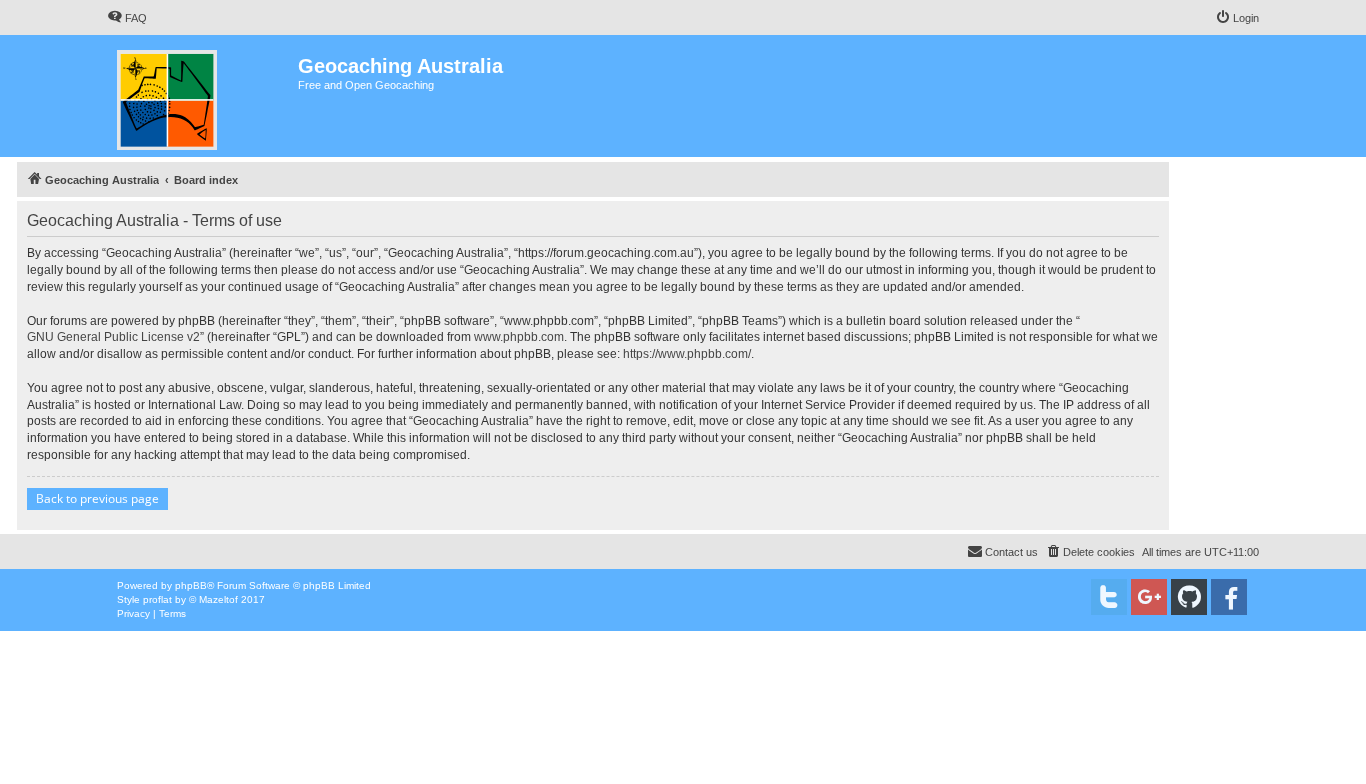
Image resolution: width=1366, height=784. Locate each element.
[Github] (1189, 597)
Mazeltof (218, 599)
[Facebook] (1229, 597)
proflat (157, 599)
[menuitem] (127, 18)
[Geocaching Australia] (202, 96)
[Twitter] (1109, 597)
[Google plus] (1149, 597)
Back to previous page (97, 498)
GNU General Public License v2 (113, 337)
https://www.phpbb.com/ (687, 354)
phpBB (191, 585)
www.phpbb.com (519, 337)
